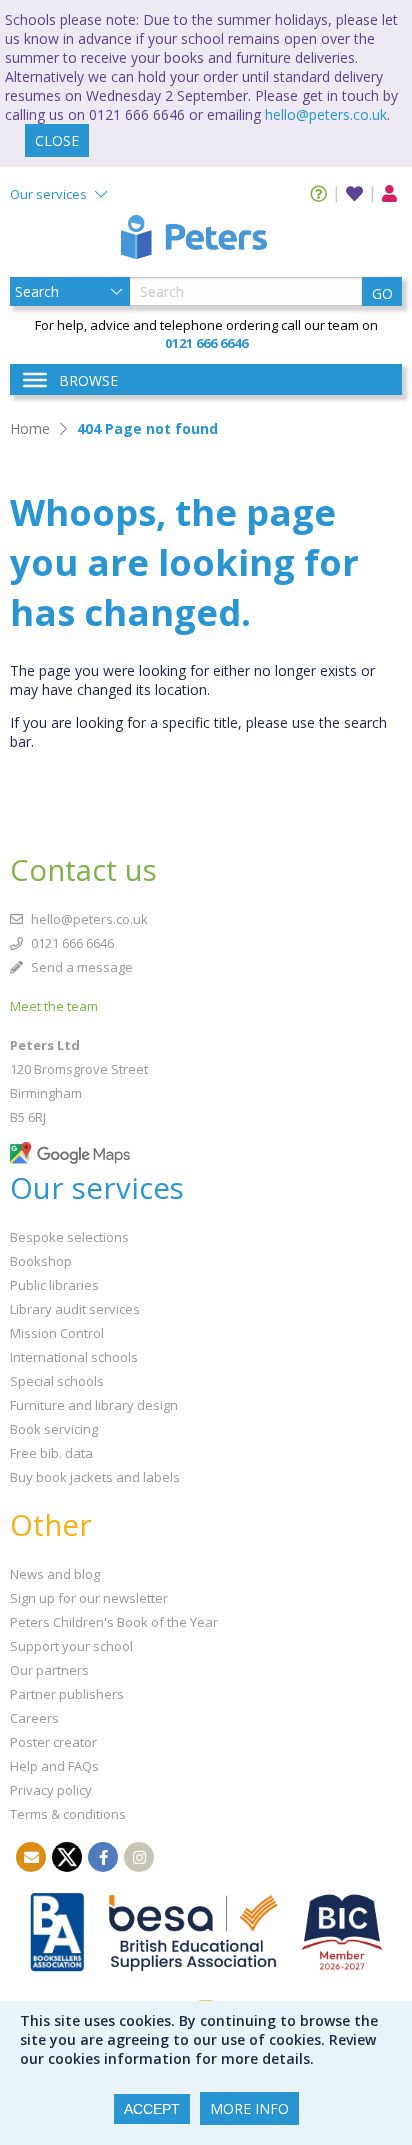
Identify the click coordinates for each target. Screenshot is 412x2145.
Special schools (57, 1381)
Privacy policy (51, 1790)
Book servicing (54, 1429)
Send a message (80, 967)
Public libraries (54, 1285)
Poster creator (53, 1742)
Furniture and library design (94, 1405)
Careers (34, 1718)
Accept (152, 2109)
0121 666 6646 (71, 943)
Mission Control (57, 1333)
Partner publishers (67, 1694)
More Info (249, 2108)
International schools (74, 1357)
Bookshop (41, 1261)
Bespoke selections (69, 1237)
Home (30, 428)
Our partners (49, 1670)
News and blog (55, 1574)
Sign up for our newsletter (89, 1598)
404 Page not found (147, 428)
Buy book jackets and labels (95, 1477)
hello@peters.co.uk (326, 114)
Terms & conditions (68, 1814)
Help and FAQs (54, 1766)
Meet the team (54, 1006)
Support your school (71, 1646)
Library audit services (75, 1309)
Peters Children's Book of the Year (114, 1622)
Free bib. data (51, 1453)
